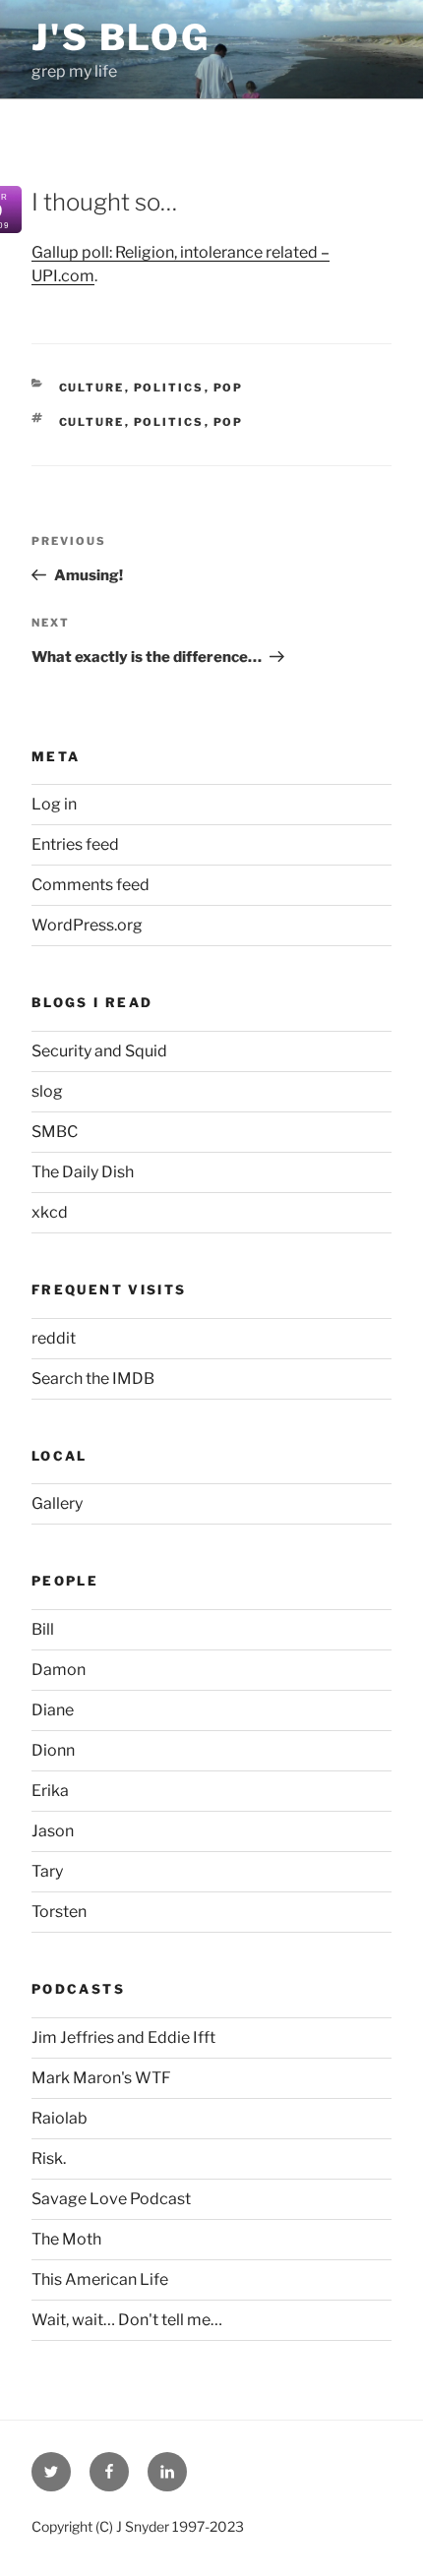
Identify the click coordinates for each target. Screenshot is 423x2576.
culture (92, 422)
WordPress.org (87, 925)
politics (169, 388)
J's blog (121, 37)
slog (47, 1091)
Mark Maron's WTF (101, 2078)
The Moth (66, 2239)
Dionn (53, 1750)
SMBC (55, 1132)
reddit (54, 1338)
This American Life (100, 2279)
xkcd (50, 1212)
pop (229, 388)
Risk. (49, 2158)
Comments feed (91, 885)
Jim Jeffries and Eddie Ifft (123, 2037)
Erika (50, 1791)
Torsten (59, 1912)
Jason (53, 1831)
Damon (59, 1670)
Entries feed (75, 844)
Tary (47, 1871)
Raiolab (60, 2118)
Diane (53, 1710)
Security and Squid (99, 1051)
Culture (92, 388)
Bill (43, 1629)
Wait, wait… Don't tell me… (127, 2320)
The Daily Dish (83, 1172)
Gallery (57, 1503)
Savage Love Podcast (111, 2199)
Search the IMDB (93, 1378)
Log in (54, 804)
